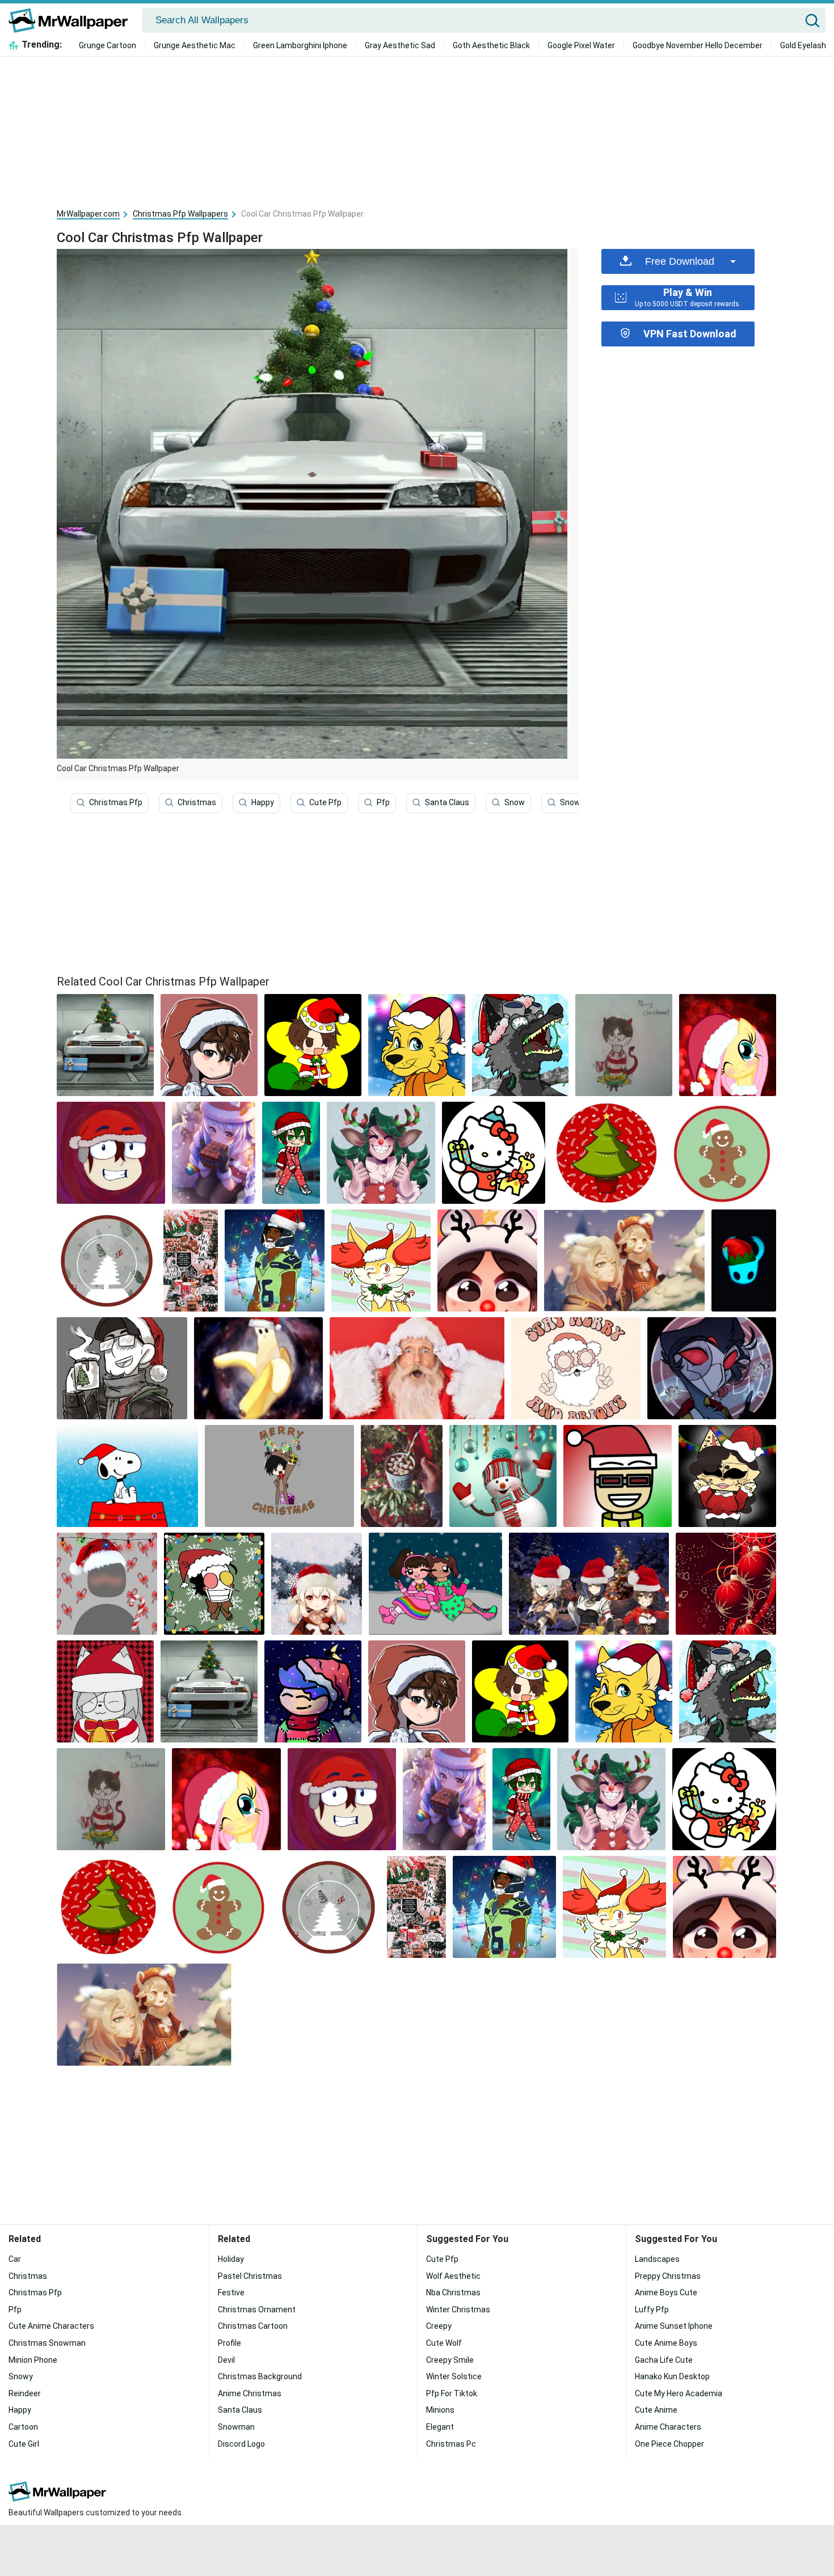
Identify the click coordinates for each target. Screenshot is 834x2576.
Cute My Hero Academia (679, 2393)
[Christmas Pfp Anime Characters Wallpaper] (589, 1584)
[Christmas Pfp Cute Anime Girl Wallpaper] (317, 1584)
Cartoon (23, 2427)
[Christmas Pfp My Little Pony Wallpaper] (728, 1045)
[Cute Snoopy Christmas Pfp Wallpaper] (127, 1476)
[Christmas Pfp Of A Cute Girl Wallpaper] (487, 1260)
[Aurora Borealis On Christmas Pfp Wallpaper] (291, 1153)
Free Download (680, 261)
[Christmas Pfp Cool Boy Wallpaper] (313, 1691)
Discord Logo (241, 2444)
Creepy (439, 2326)
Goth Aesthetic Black (491, 45)
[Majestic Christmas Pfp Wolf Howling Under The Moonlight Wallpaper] (521, 1045)
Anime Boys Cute (666, 2292)
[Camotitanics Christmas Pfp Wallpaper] (744, 1260)
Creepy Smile (450, 2360)
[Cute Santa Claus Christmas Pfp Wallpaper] (576, 1368)
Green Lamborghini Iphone (300, 45)
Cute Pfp (325, 802)
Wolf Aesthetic (453, 2276)
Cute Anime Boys (666, 2343)
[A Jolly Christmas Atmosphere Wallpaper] (107, 1260)
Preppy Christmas (668, 2276)
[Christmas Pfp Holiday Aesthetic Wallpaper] (191, 1260)
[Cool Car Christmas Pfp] (105, 1045)
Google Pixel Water (581, 45)
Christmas (197, 802)
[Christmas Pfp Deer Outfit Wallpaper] (280, 1476)
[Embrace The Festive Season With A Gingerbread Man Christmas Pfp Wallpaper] (722, 1153)
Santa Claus (447, 802)
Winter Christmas (458, 2309)
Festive (231, 2292)
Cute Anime (656, 2410)
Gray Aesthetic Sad (400, 45)
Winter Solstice (454, 2376)
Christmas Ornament (257, 2309)
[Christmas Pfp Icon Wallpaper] (107, 1584)
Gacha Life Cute (664, 2360)
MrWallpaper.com (88, 214)
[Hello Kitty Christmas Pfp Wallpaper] (494, 1153)
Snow (515, 802)
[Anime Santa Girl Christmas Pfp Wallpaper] (213, 1153)
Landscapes (657, 2259)
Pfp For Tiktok (452, 2393)
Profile (229, 2343)
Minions (440, 2410)
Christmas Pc (451, 2444)
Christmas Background (260, 2376)
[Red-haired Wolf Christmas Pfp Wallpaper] (381, 1260)
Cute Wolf (444, 2343)
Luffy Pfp (652, 2309)
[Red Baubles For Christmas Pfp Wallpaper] (726, 1584)
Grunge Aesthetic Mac (195, 45)
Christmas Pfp (116, 802)
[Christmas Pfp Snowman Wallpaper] (503, 1476)
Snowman (578, 802)
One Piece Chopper (669, 2444)
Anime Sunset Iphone (674, 2326)
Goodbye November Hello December (698, 45)
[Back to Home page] (72, 20)
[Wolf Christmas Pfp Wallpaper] (417, 1045)
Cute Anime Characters (51, 2326)
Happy (263, 802)
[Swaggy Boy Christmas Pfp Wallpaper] (618, 1476)
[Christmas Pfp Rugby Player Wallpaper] (275, 1260)
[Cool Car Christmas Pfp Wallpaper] (209, 1691)
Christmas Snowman (47, 2343)
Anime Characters (668, 2427)
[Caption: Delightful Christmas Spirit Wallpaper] (606, 1153)
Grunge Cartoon (108, 45)
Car (15, 2259)
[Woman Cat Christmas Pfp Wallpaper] (105, 1691)
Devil (226, 2360)
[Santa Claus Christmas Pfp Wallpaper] (417, 1368)
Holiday (231, 2259)
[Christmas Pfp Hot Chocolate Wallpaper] (402, 1476)
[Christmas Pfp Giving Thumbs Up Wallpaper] (381, 1153)
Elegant (440, 2427)
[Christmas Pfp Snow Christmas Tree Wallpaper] (624, 1260)
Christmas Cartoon (253, 2326)
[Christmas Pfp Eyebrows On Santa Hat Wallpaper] (111, 1153)
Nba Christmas (453, 2292)
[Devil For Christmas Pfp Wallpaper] (624, 1045)
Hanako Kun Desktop (672, 2376)
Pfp (383, 802)
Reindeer (25, 2393)
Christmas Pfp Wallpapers (180, 214)
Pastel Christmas (250, 2276)
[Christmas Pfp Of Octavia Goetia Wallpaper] (712, 1368)
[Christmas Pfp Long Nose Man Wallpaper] (214, 1584)
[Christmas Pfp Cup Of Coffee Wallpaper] (122, 1368)
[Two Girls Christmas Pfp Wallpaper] (435, 1584)
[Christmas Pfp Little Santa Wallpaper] (313, 1045)
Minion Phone (33, 2360)
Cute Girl (24, 2444)
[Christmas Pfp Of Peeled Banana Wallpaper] (258, 1368)
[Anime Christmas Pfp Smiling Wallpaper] (209, 1045)
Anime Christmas (250, 2393)
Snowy (21, 2376)
